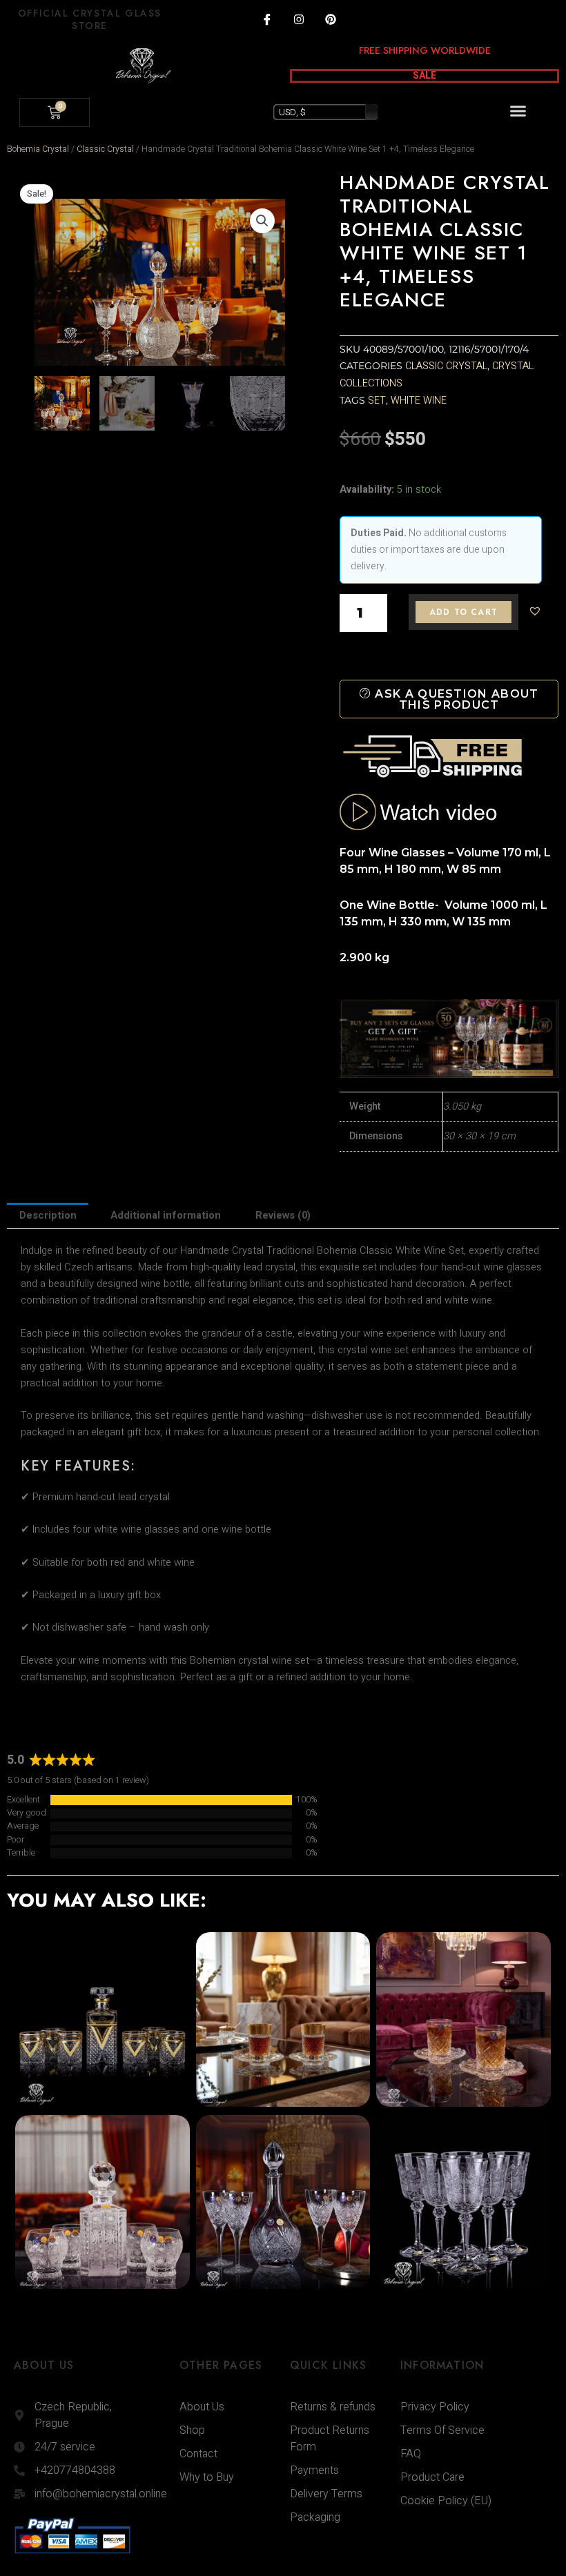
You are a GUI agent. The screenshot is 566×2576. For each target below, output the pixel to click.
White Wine (419, 401)
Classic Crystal (105, 149)
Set (377, 401)
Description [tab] (48, 1216)
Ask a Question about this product (455, 699)
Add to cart (463, 612)
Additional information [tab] (166, 1216)
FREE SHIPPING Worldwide (425, 50)
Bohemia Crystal (38, 149)
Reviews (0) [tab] (283, 1216)
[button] (518, 111)
